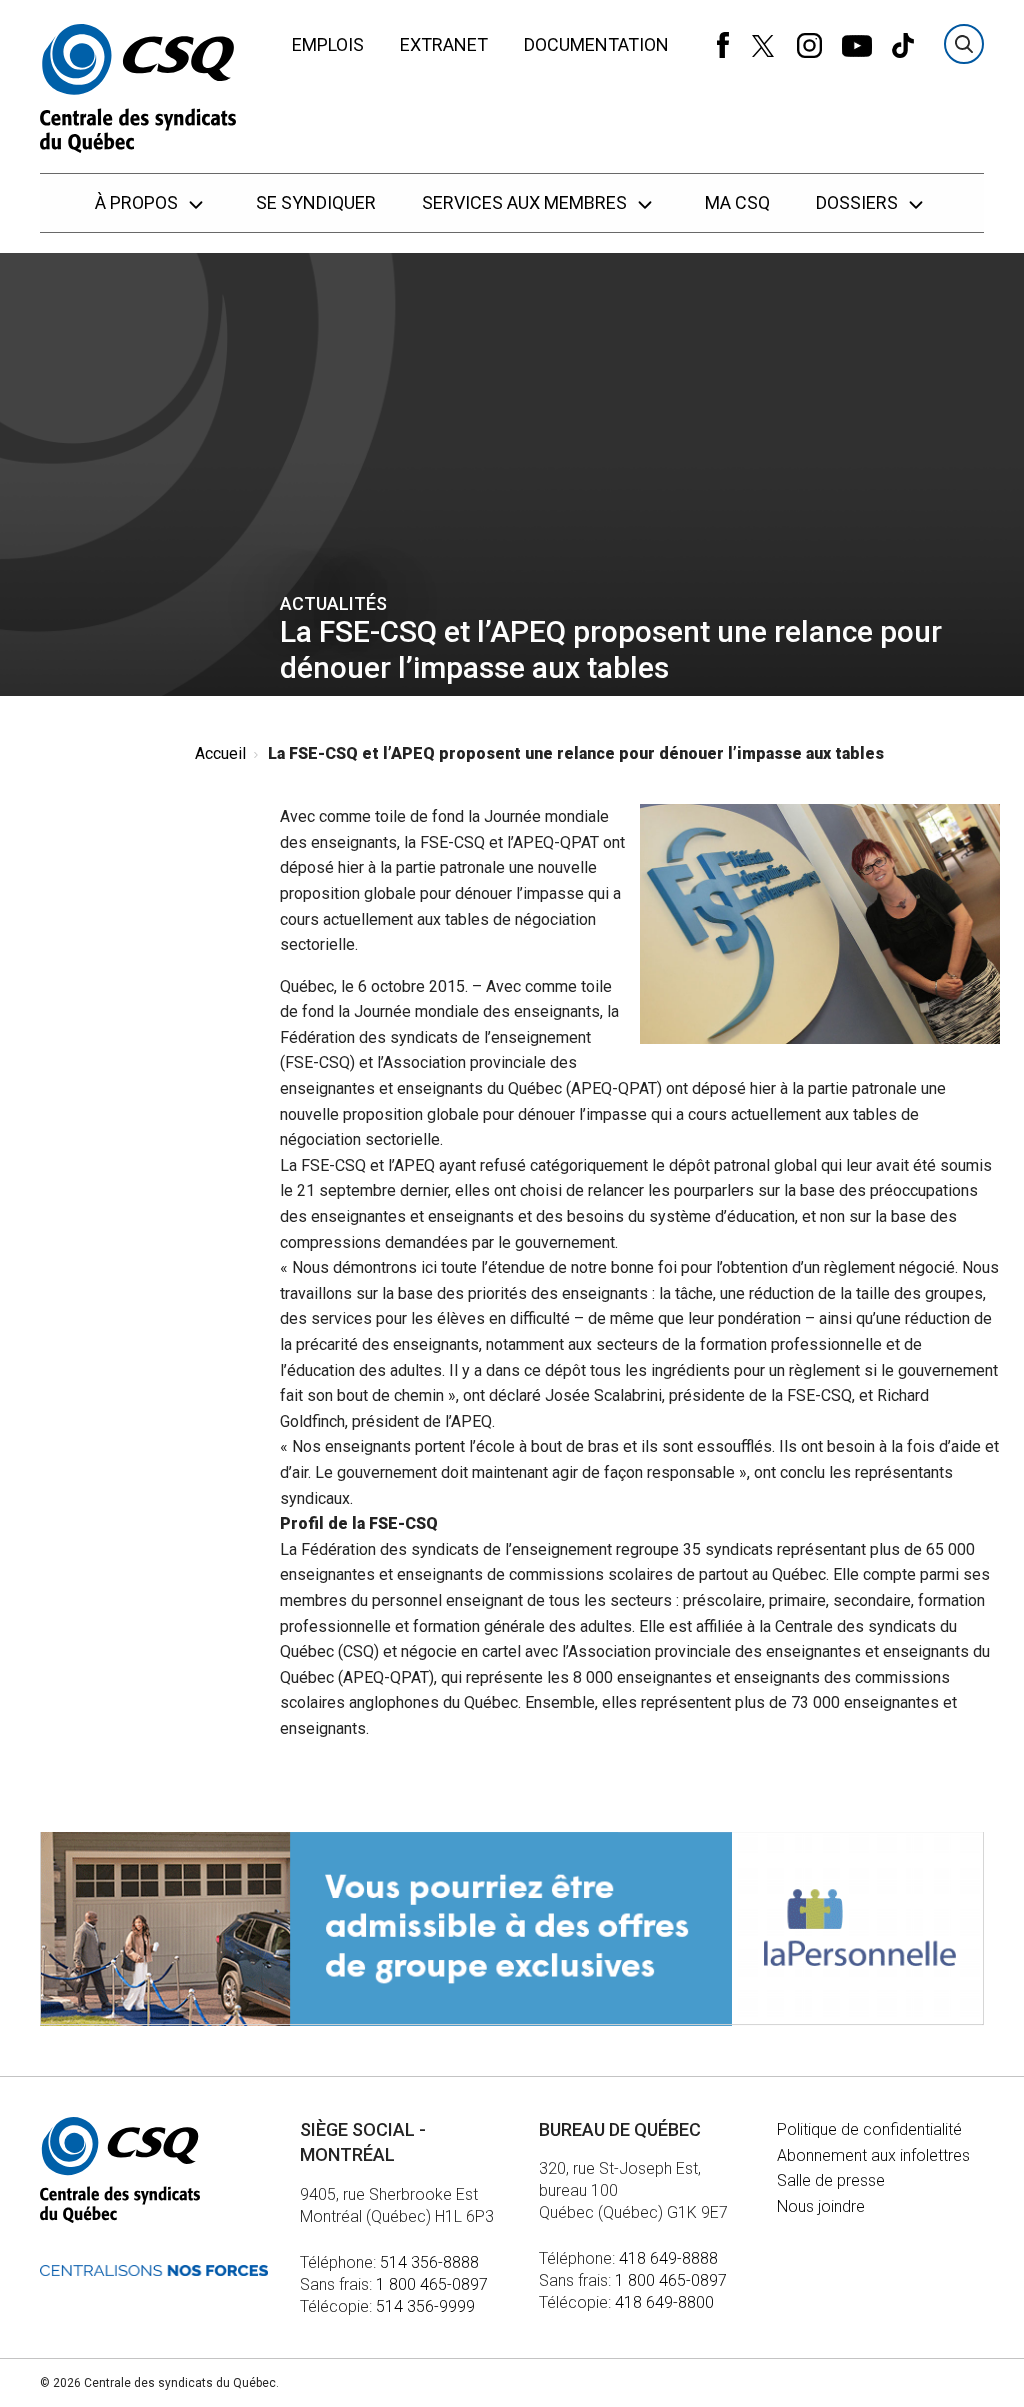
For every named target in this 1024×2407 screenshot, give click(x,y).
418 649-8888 (668, 2258)
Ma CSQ (737, 202)
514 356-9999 (425, 2306)
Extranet (444, 44)
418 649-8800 (664, 2302)
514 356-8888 (429, 2262)
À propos (138, 202)
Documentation (596, 44)
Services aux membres (526, 202)
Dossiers (859, 202)
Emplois (328, 44)
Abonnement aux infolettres (873, 2155)
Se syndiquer (316, 202)
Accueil (220, 753)
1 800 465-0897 (432, 2284)
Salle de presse (831, 2180)
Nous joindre (821, 2206)
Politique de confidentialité (869, 2129)
